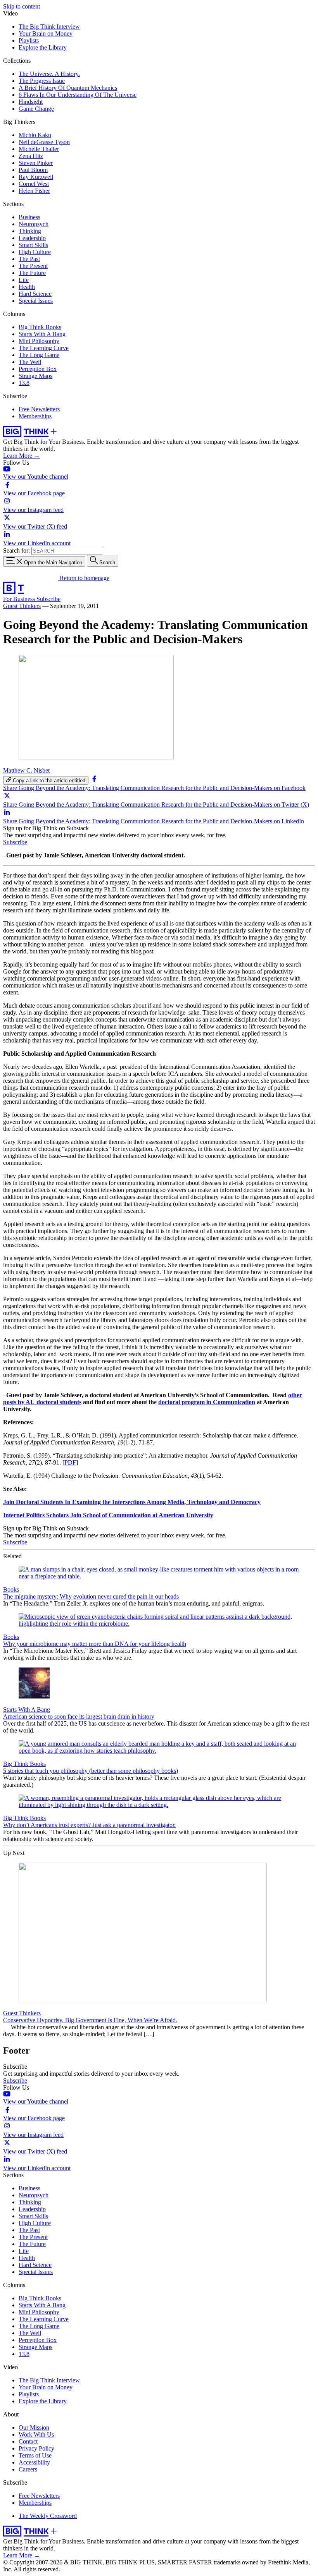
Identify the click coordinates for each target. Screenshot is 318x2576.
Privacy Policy (36, 2448)
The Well (30, 362)
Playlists (29, 40)
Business (29, 217)
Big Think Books (40, 327)
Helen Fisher (34, 191)
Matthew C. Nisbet (26, 770)
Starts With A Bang (42, 334)
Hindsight (31, 102)
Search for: (16, 550)
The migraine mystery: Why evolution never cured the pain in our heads (91, 1596)
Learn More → (22, 456)
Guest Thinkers (22, 606)
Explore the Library (43, 47)
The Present (33, 266)
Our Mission (34, 2427)
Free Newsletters (39, 409)
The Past (29, 259)
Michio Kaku (35, 135)
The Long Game (39, 355)
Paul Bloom (33, 170)
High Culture (35, 252)
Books (11, 1589)
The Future (32, 273)
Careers (28, 2469)
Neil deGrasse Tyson (44, 142)
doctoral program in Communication (207, 1402)
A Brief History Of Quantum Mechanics (68, 88)
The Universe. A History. (49, 74)
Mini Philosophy (39, 341)
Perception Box (38, 369)
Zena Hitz (31, 156)
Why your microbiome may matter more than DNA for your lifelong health (95, 1644)
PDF (70, 1462)
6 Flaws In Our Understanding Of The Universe (78, 95)
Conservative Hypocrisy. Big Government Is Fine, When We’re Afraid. (90, 2020)
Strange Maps (35, 376)
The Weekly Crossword (48, 2516)
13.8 (24, 383)
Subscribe (48, 599)
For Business (20, 599)
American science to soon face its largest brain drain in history (79, 1716)
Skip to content (22, 6)
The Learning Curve (44, 348)
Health (27, 287)
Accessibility (34, 2462)
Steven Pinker (36, 163)
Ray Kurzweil (36, 177)
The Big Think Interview (49, 27)
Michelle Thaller (39, 149)
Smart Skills (33, 245)
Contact (28, 2441)
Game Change (36, 109)
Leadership (32, 238)
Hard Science (35, 294)
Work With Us (36, 2434)
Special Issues (36, 301)
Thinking (30, 231)
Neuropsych (34, 224)
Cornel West (34, 184)
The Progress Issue (42, 81)
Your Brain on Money (46, 33)
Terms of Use (35, 2455)
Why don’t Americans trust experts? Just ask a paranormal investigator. (89, 1825)
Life (24, 280)
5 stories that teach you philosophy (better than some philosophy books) (91, 1771)
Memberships (35, 416)
